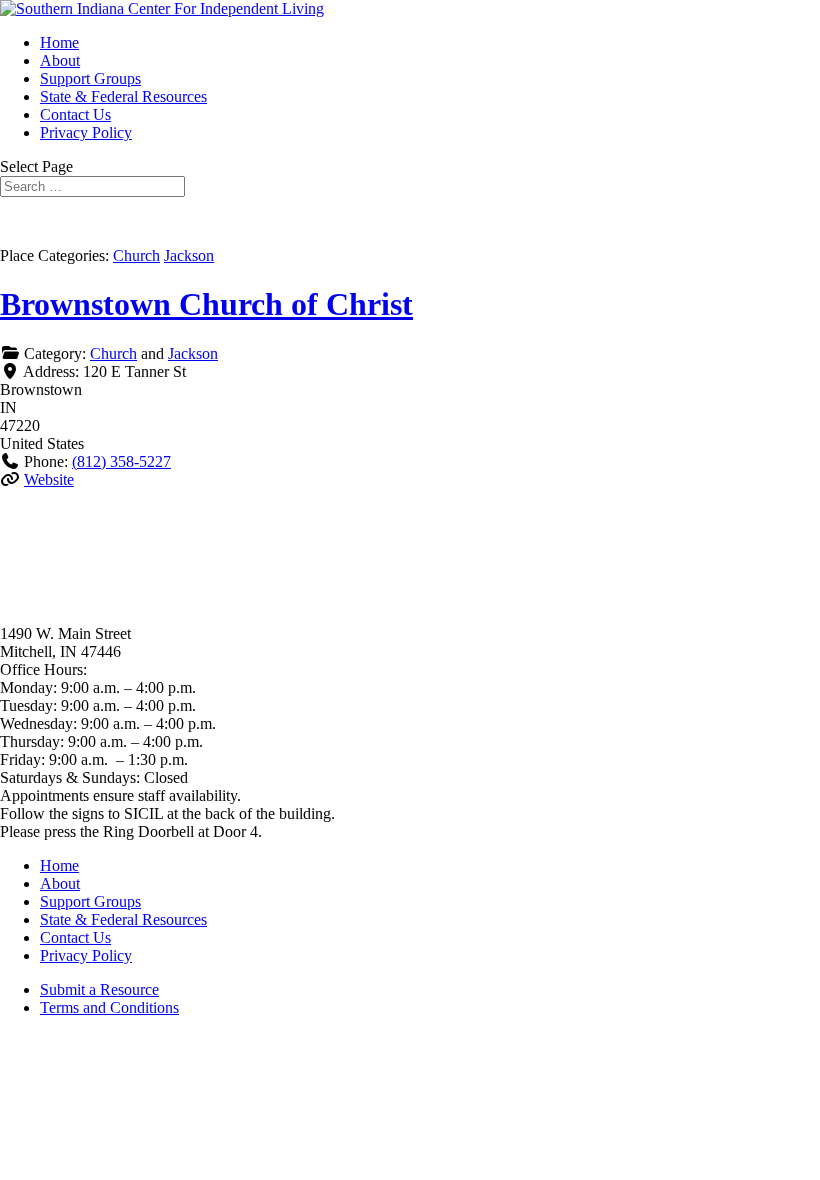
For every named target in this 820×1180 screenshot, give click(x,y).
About (60, 60)
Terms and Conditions (109, 1007)
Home (59, 42)
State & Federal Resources (123, 96)
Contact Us (75, 114)
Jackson (189, 255)
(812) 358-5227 (121, 461)
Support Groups (90, 78)
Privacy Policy (86, 132)
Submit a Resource (99, 989)
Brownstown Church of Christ (206, 304)
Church (136, 255)
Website (49, 479)
